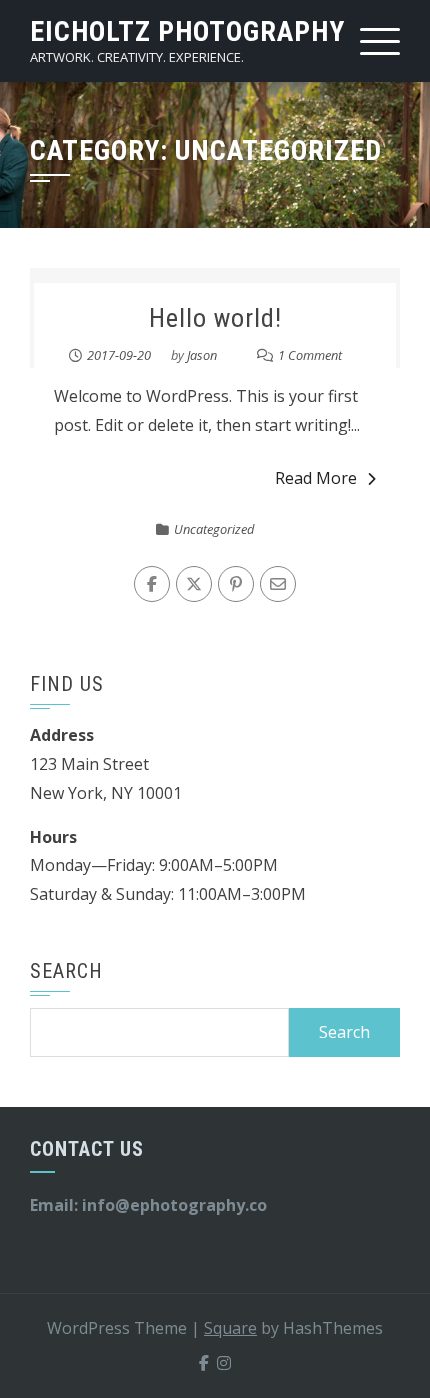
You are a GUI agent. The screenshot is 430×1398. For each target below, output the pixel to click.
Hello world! (215, 318)
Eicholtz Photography (187, 31)
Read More (316, 478)
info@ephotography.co (174, 1205)
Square (230, 1328)
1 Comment (310, 355)
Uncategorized (214, 529)
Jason (202, 355)
